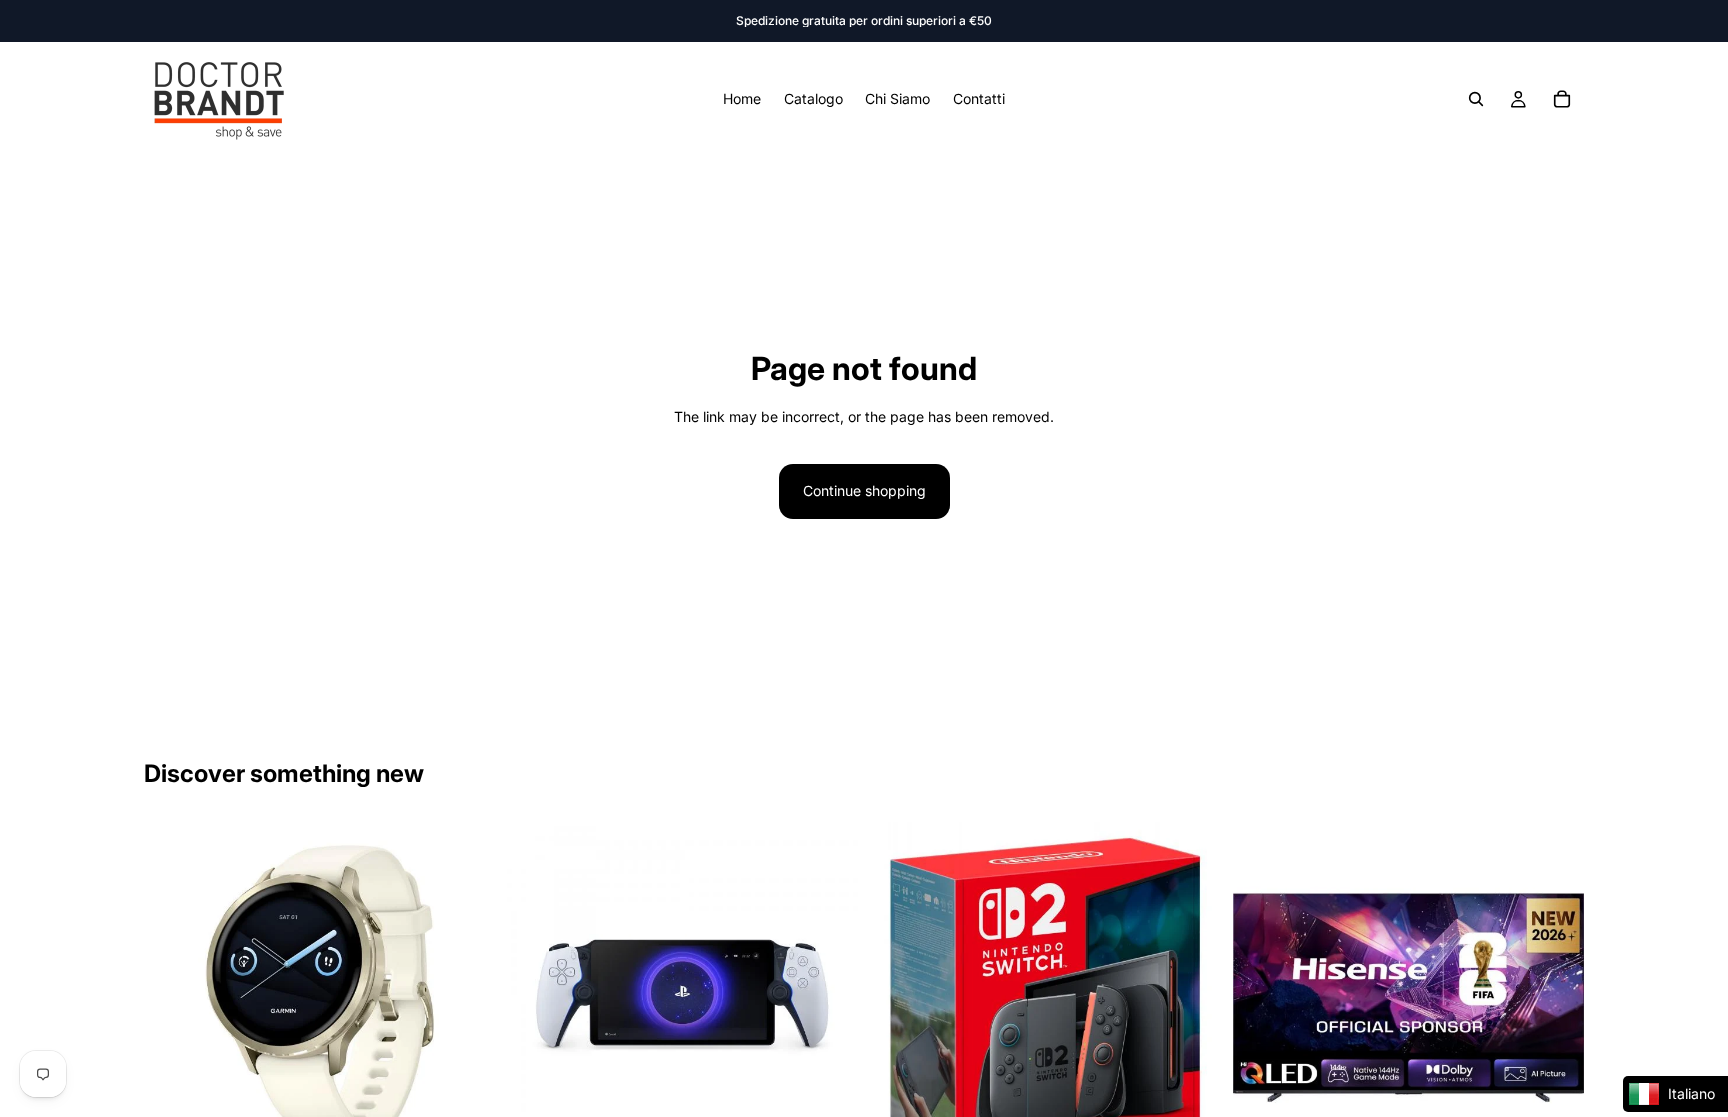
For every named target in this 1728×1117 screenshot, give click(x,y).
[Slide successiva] (465, 997)
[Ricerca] (1476, 99)
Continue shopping (864, 490)
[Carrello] (1562, 99)
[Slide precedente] (174, 997)
